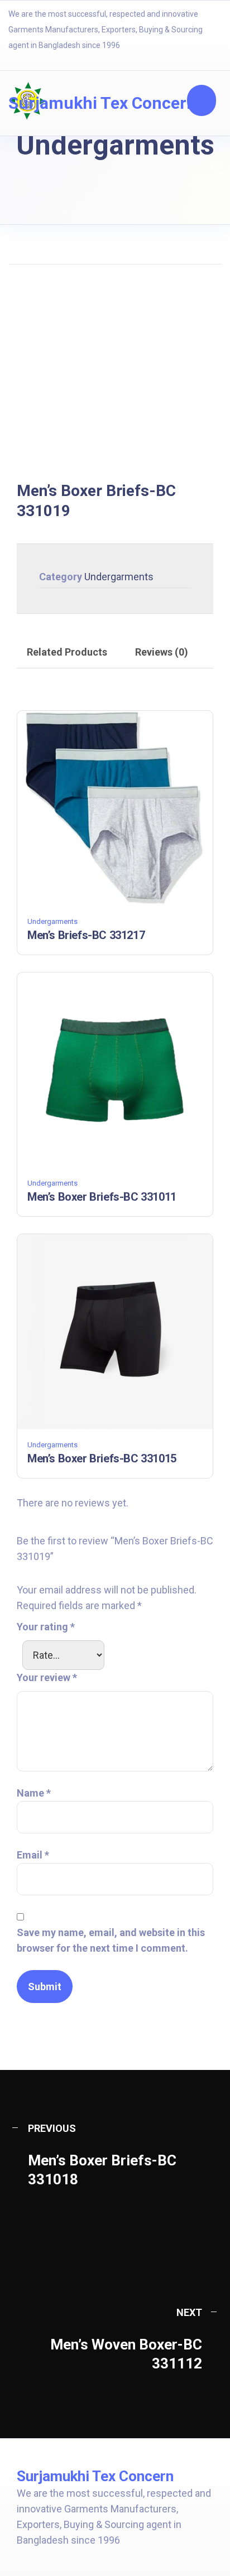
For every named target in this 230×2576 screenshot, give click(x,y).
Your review (47, 1677)
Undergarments (119, 577)
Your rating (46, 1627)
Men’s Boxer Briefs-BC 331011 (102, 1197)
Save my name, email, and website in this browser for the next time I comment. (111, 1940)
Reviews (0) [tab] (162, 652)
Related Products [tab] (67, 652)
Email (33, 1855)
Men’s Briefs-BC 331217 (86, 935)
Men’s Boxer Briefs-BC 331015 (102, 1458)
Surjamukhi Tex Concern (102, 103)
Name (34, 1793)
